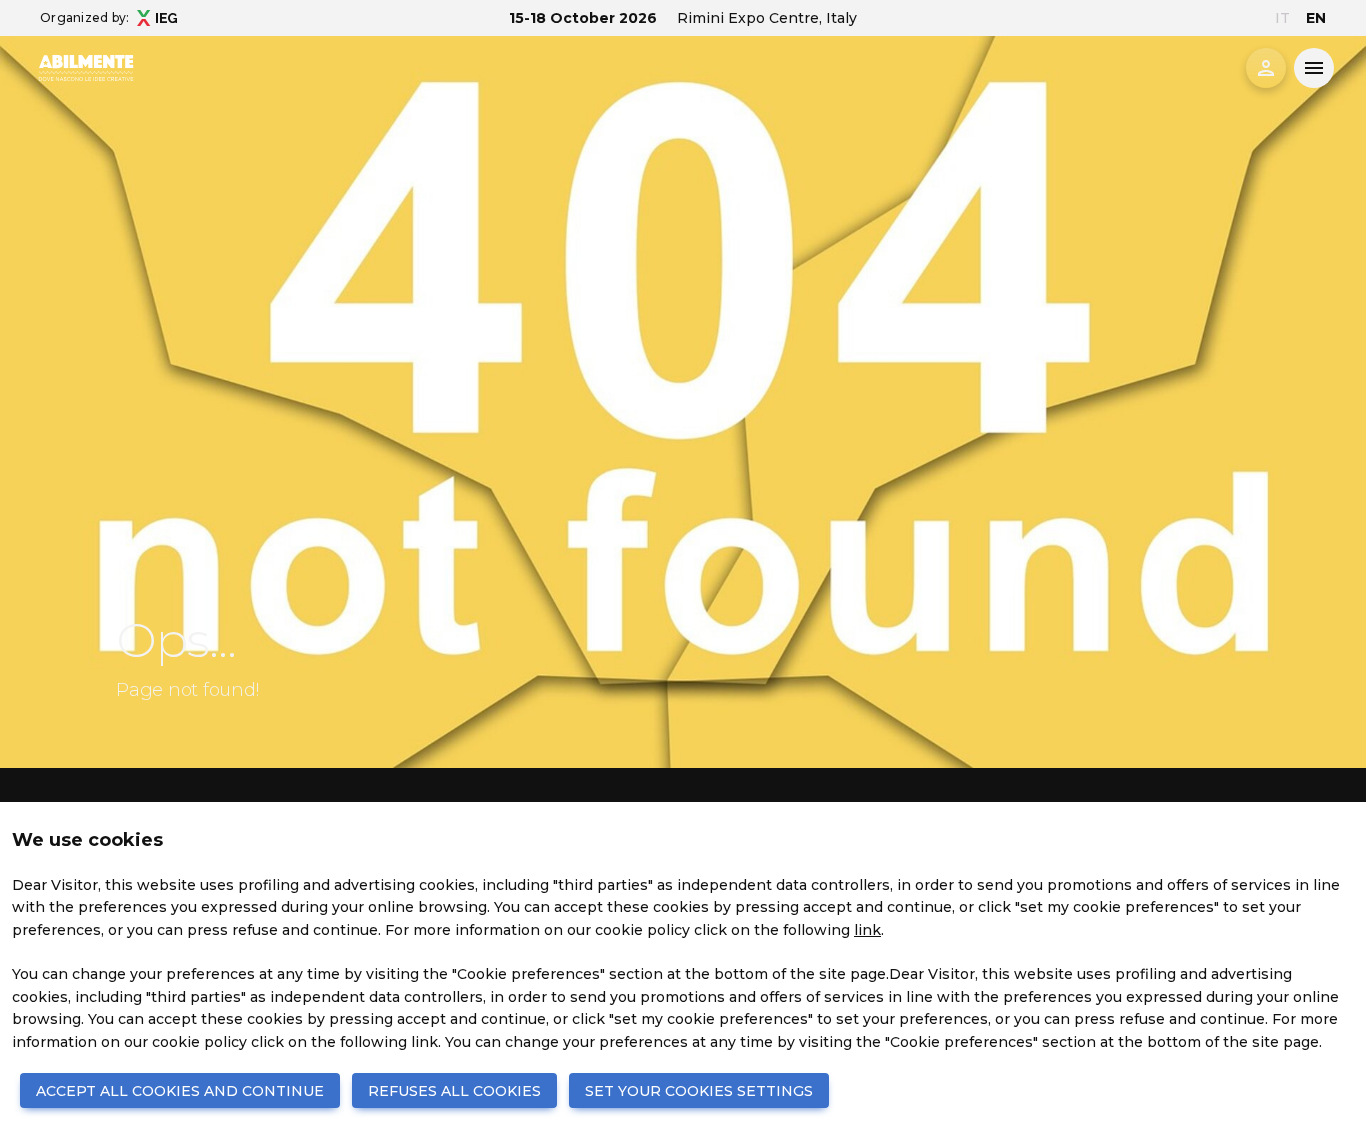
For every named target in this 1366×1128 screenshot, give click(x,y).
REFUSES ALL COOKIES (454, 1091)
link (867, 930)
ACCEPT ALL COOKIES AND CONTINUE (180, 1091)
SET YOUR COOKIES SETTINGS (699, 1091)
